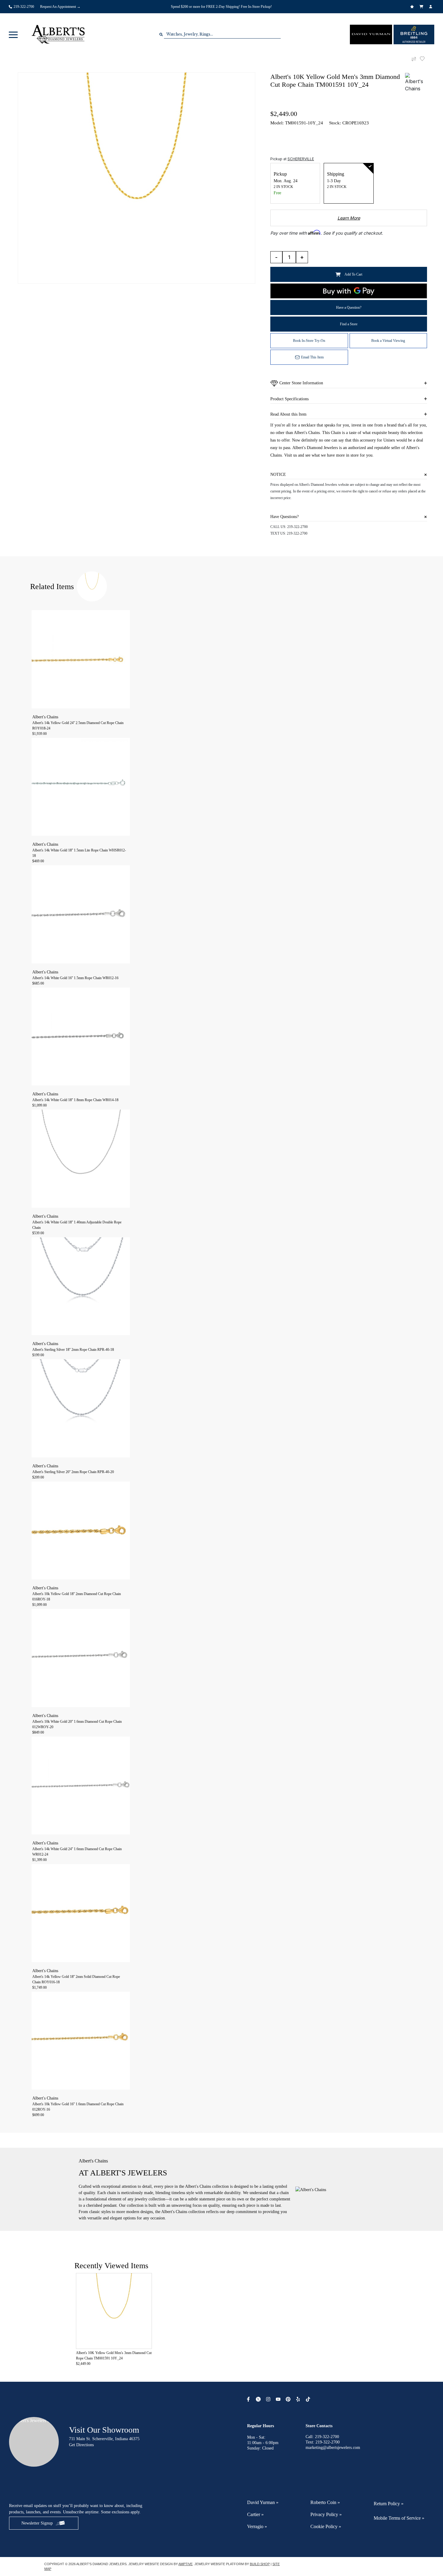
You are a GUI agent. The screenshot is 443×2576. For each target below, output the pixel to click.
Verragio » (257, 2526)
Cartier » (255, 2514)
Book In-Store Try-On (309, 341)
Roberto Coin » (325, 2502)
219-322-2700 (297, 527)
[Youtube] (279, 2399)
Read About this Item (288, 414)
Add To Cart (353, 274)
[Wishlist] (413, 7)
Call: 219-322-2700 (322, 2437)
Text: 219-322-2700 (323, 2442)
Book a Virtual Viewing (388, 341)
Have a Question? (349, 308)
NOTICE (278, 475)
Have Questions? (284, 517)
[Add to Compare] (414, 59)
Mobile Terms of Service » (399, 2518)
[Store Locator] (306, 2)
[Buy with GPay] (349, 291)
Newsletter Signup (37, 2523)
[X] (259, 2399)
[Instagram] (269, 2399)
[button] (13, 34)
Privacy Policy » (326, 2514)
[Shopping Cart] (422, 7)
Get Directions (81, 2445)
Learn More (349, 218)
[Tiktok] (309, 2399)
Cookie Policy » (326, 2526)
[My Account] (431, 7)
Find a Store (349, 324)
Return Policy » (389, 2504)
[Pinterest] (289, 2399)
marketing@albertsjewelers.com (333, 2448)
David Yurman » (263, 2502)
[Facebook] (249, 2399)
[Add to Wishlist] (426, 59)
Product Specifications (289, 399)
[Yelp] (299, 2399)
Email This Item (312, 357)
